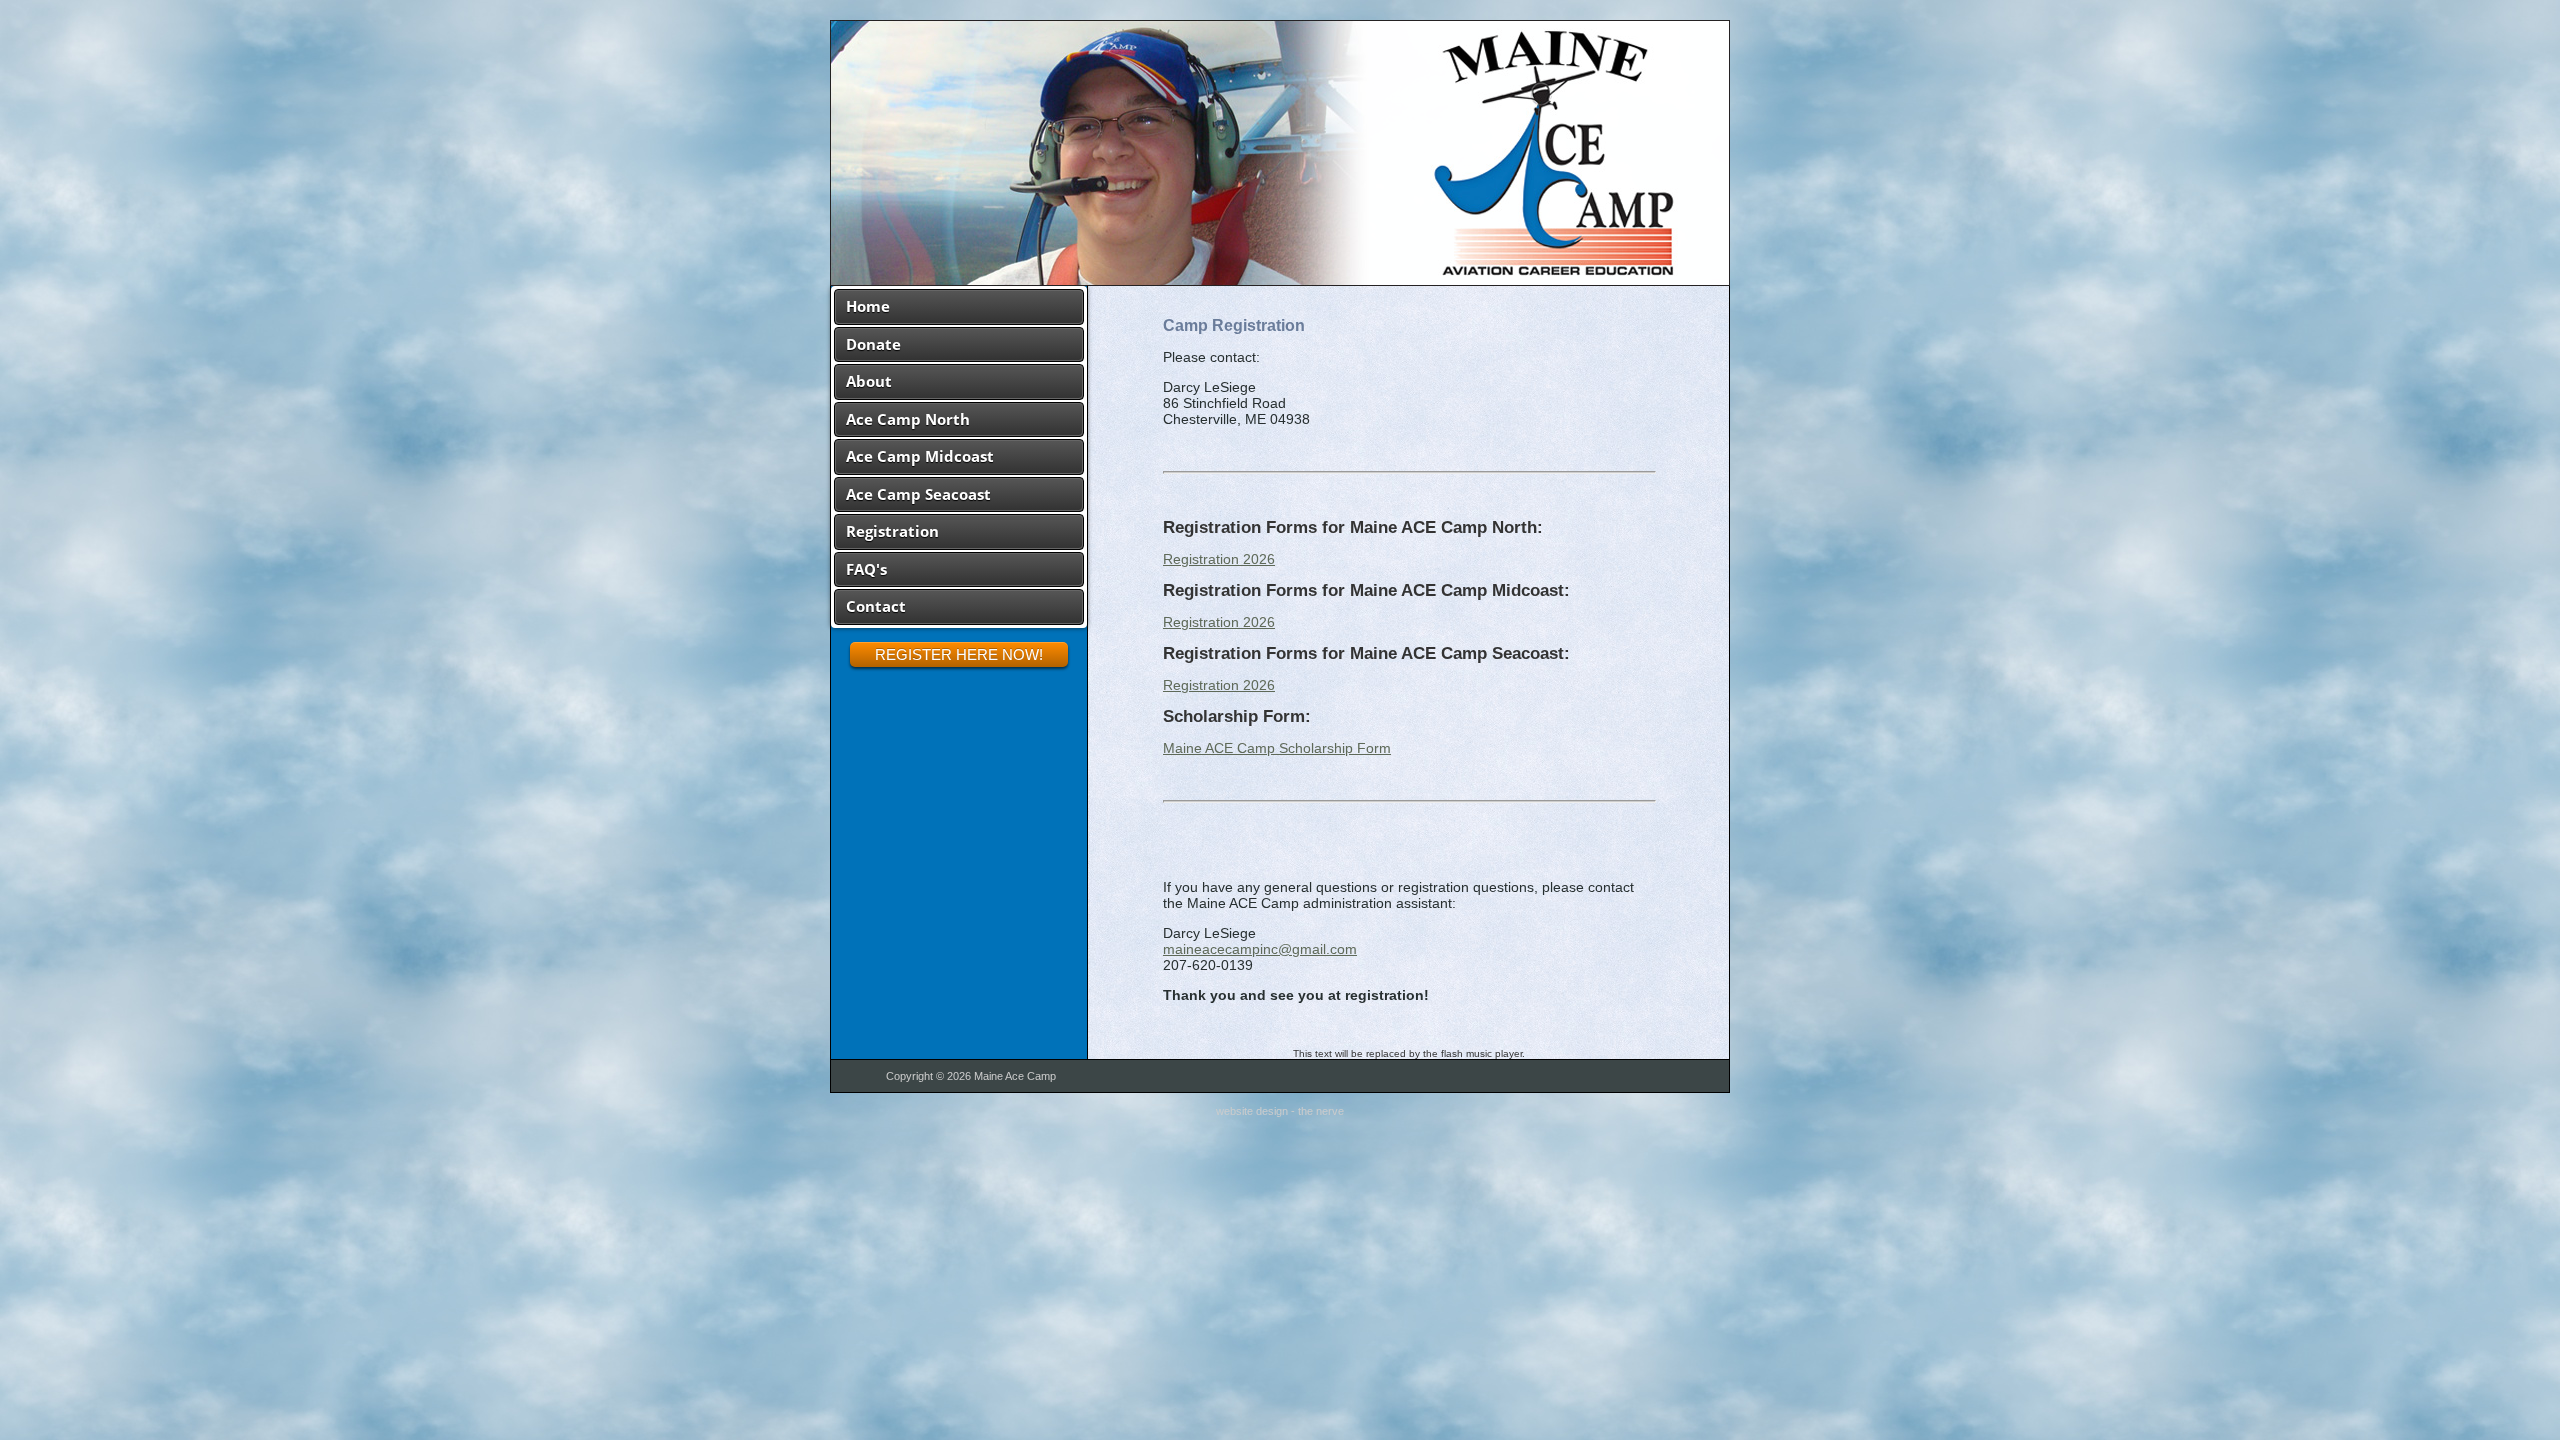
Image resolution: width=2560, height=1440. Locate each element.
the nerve (1321, 1111)
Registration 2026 (1219, 559)
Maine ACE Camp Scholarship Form (1277, 748)
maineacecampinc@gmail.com (1260, 949)
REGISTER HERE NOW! (959, 654)
